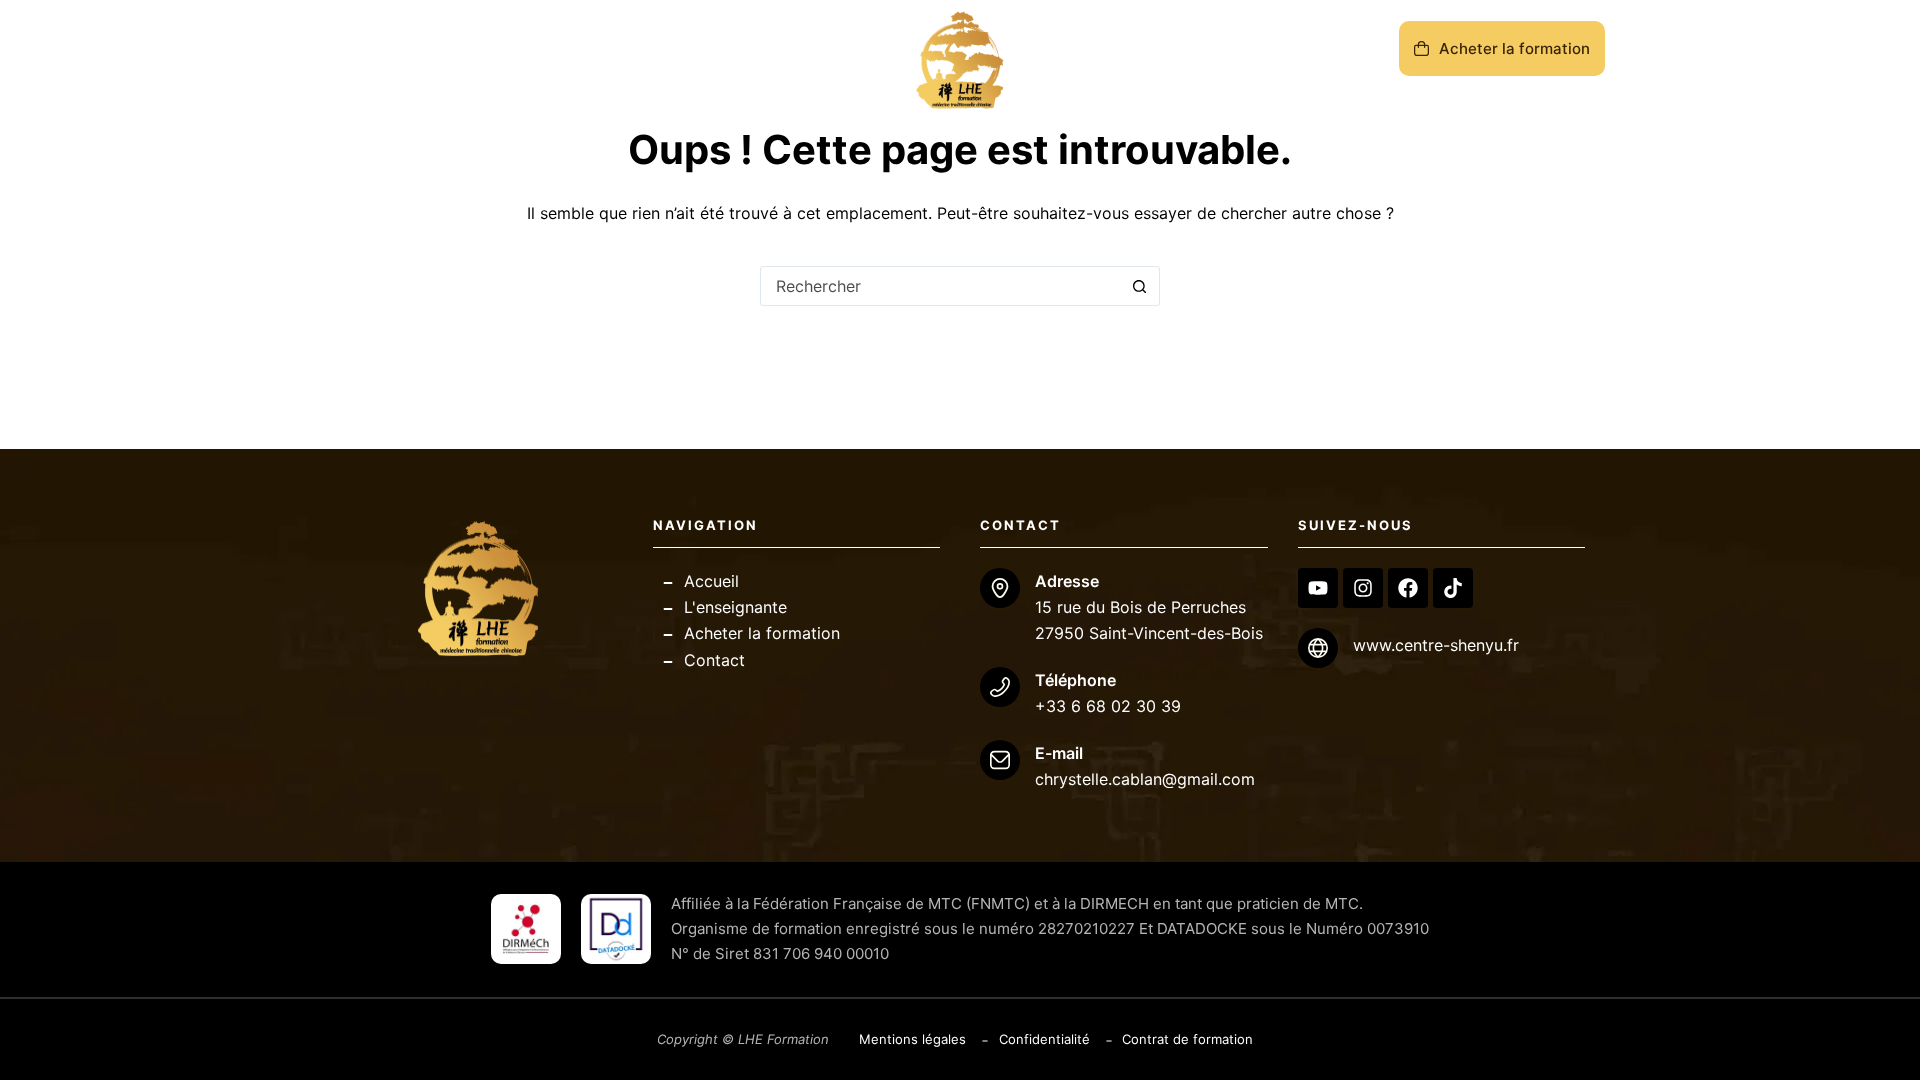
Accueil (361, 59)
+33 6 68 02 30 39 (1108, 706)
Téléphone (1075, 680)
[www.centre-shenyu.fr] (1318, 648)
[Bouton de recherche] (1139, 286)
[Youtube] (1318, 588)
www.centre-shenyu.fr (1436, 645)
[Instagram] (1363, 588)
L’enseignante (628, 59)
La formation (471, 59)
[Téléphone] (1000, 687)
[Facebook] (1408, 588)
